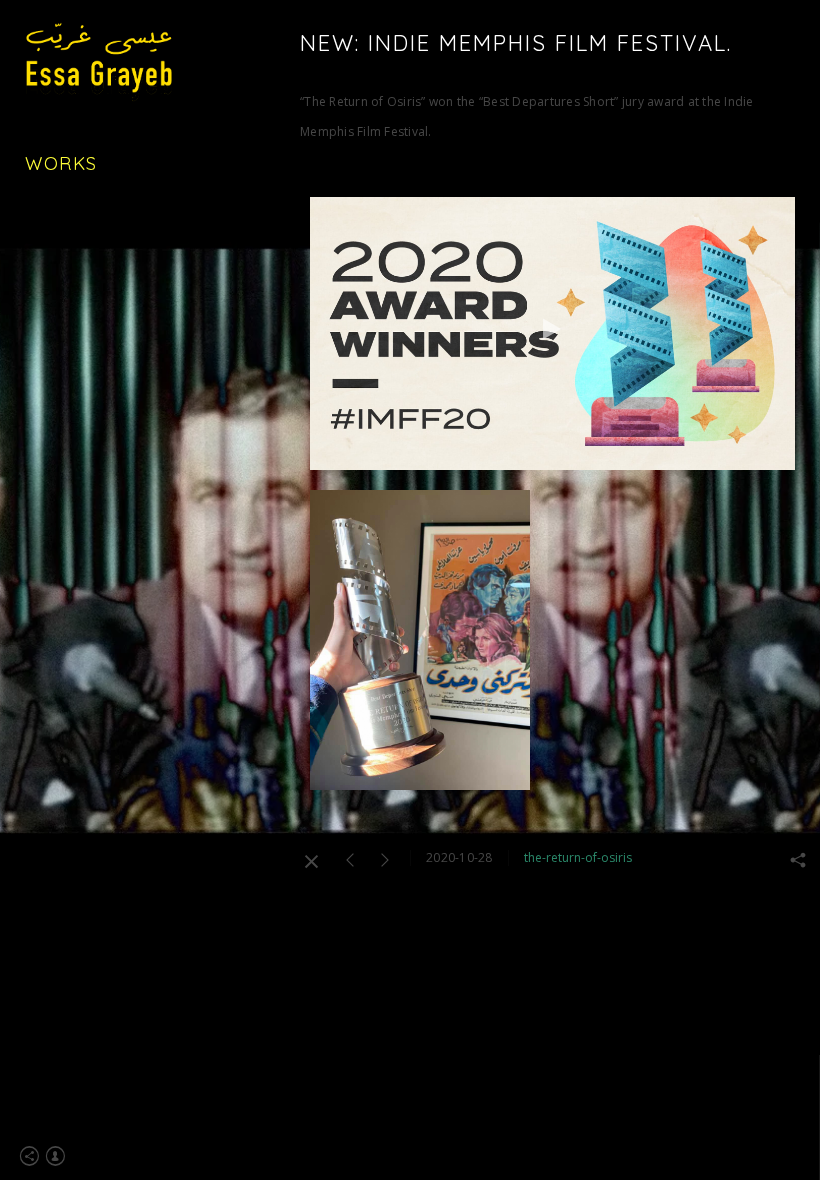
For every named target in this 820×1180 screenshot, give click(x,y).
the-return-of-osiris (578, 857)
